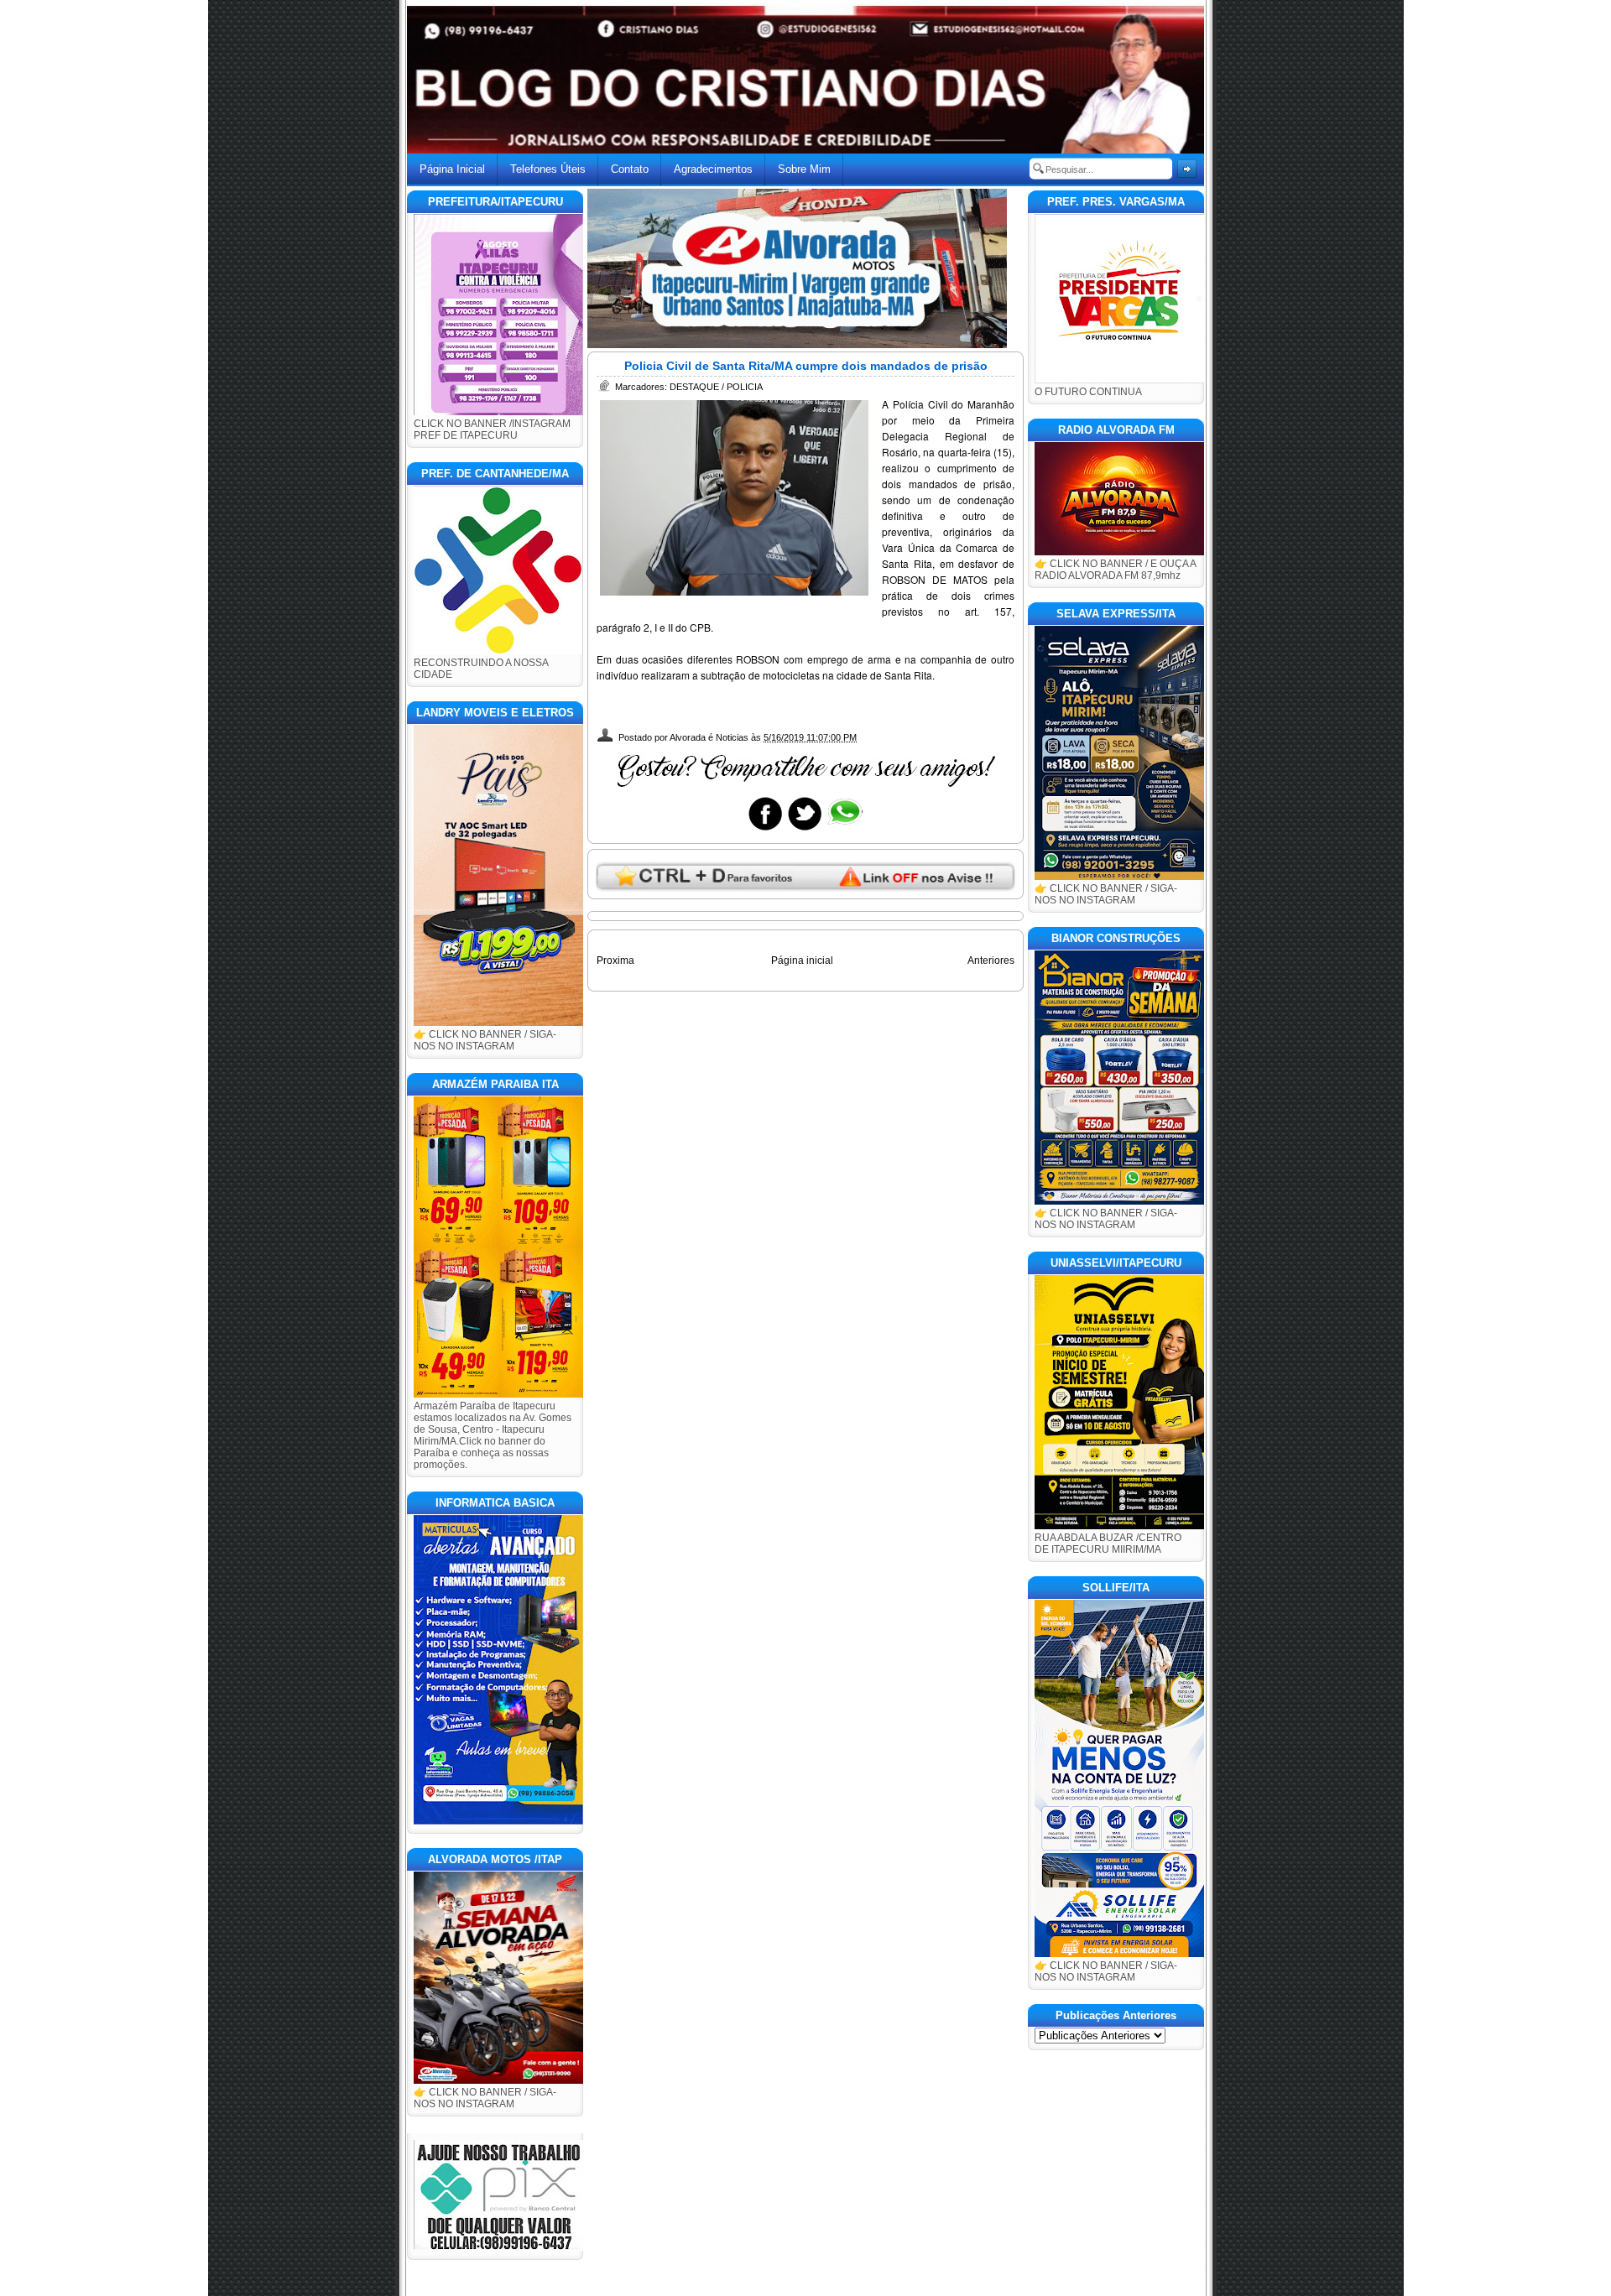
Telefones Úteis (548, 169)
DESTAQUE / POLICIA (716, 387)
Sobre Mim (804, 169)
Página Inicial (452, 169)
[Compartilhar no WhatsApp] (844, 830)
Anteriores (991, 961)
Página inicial (802, 961)
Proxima (615, 961)
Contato (630, 169)
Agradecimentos (713, 169)
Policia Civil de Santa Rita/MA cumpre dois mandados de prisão (806, 366)
